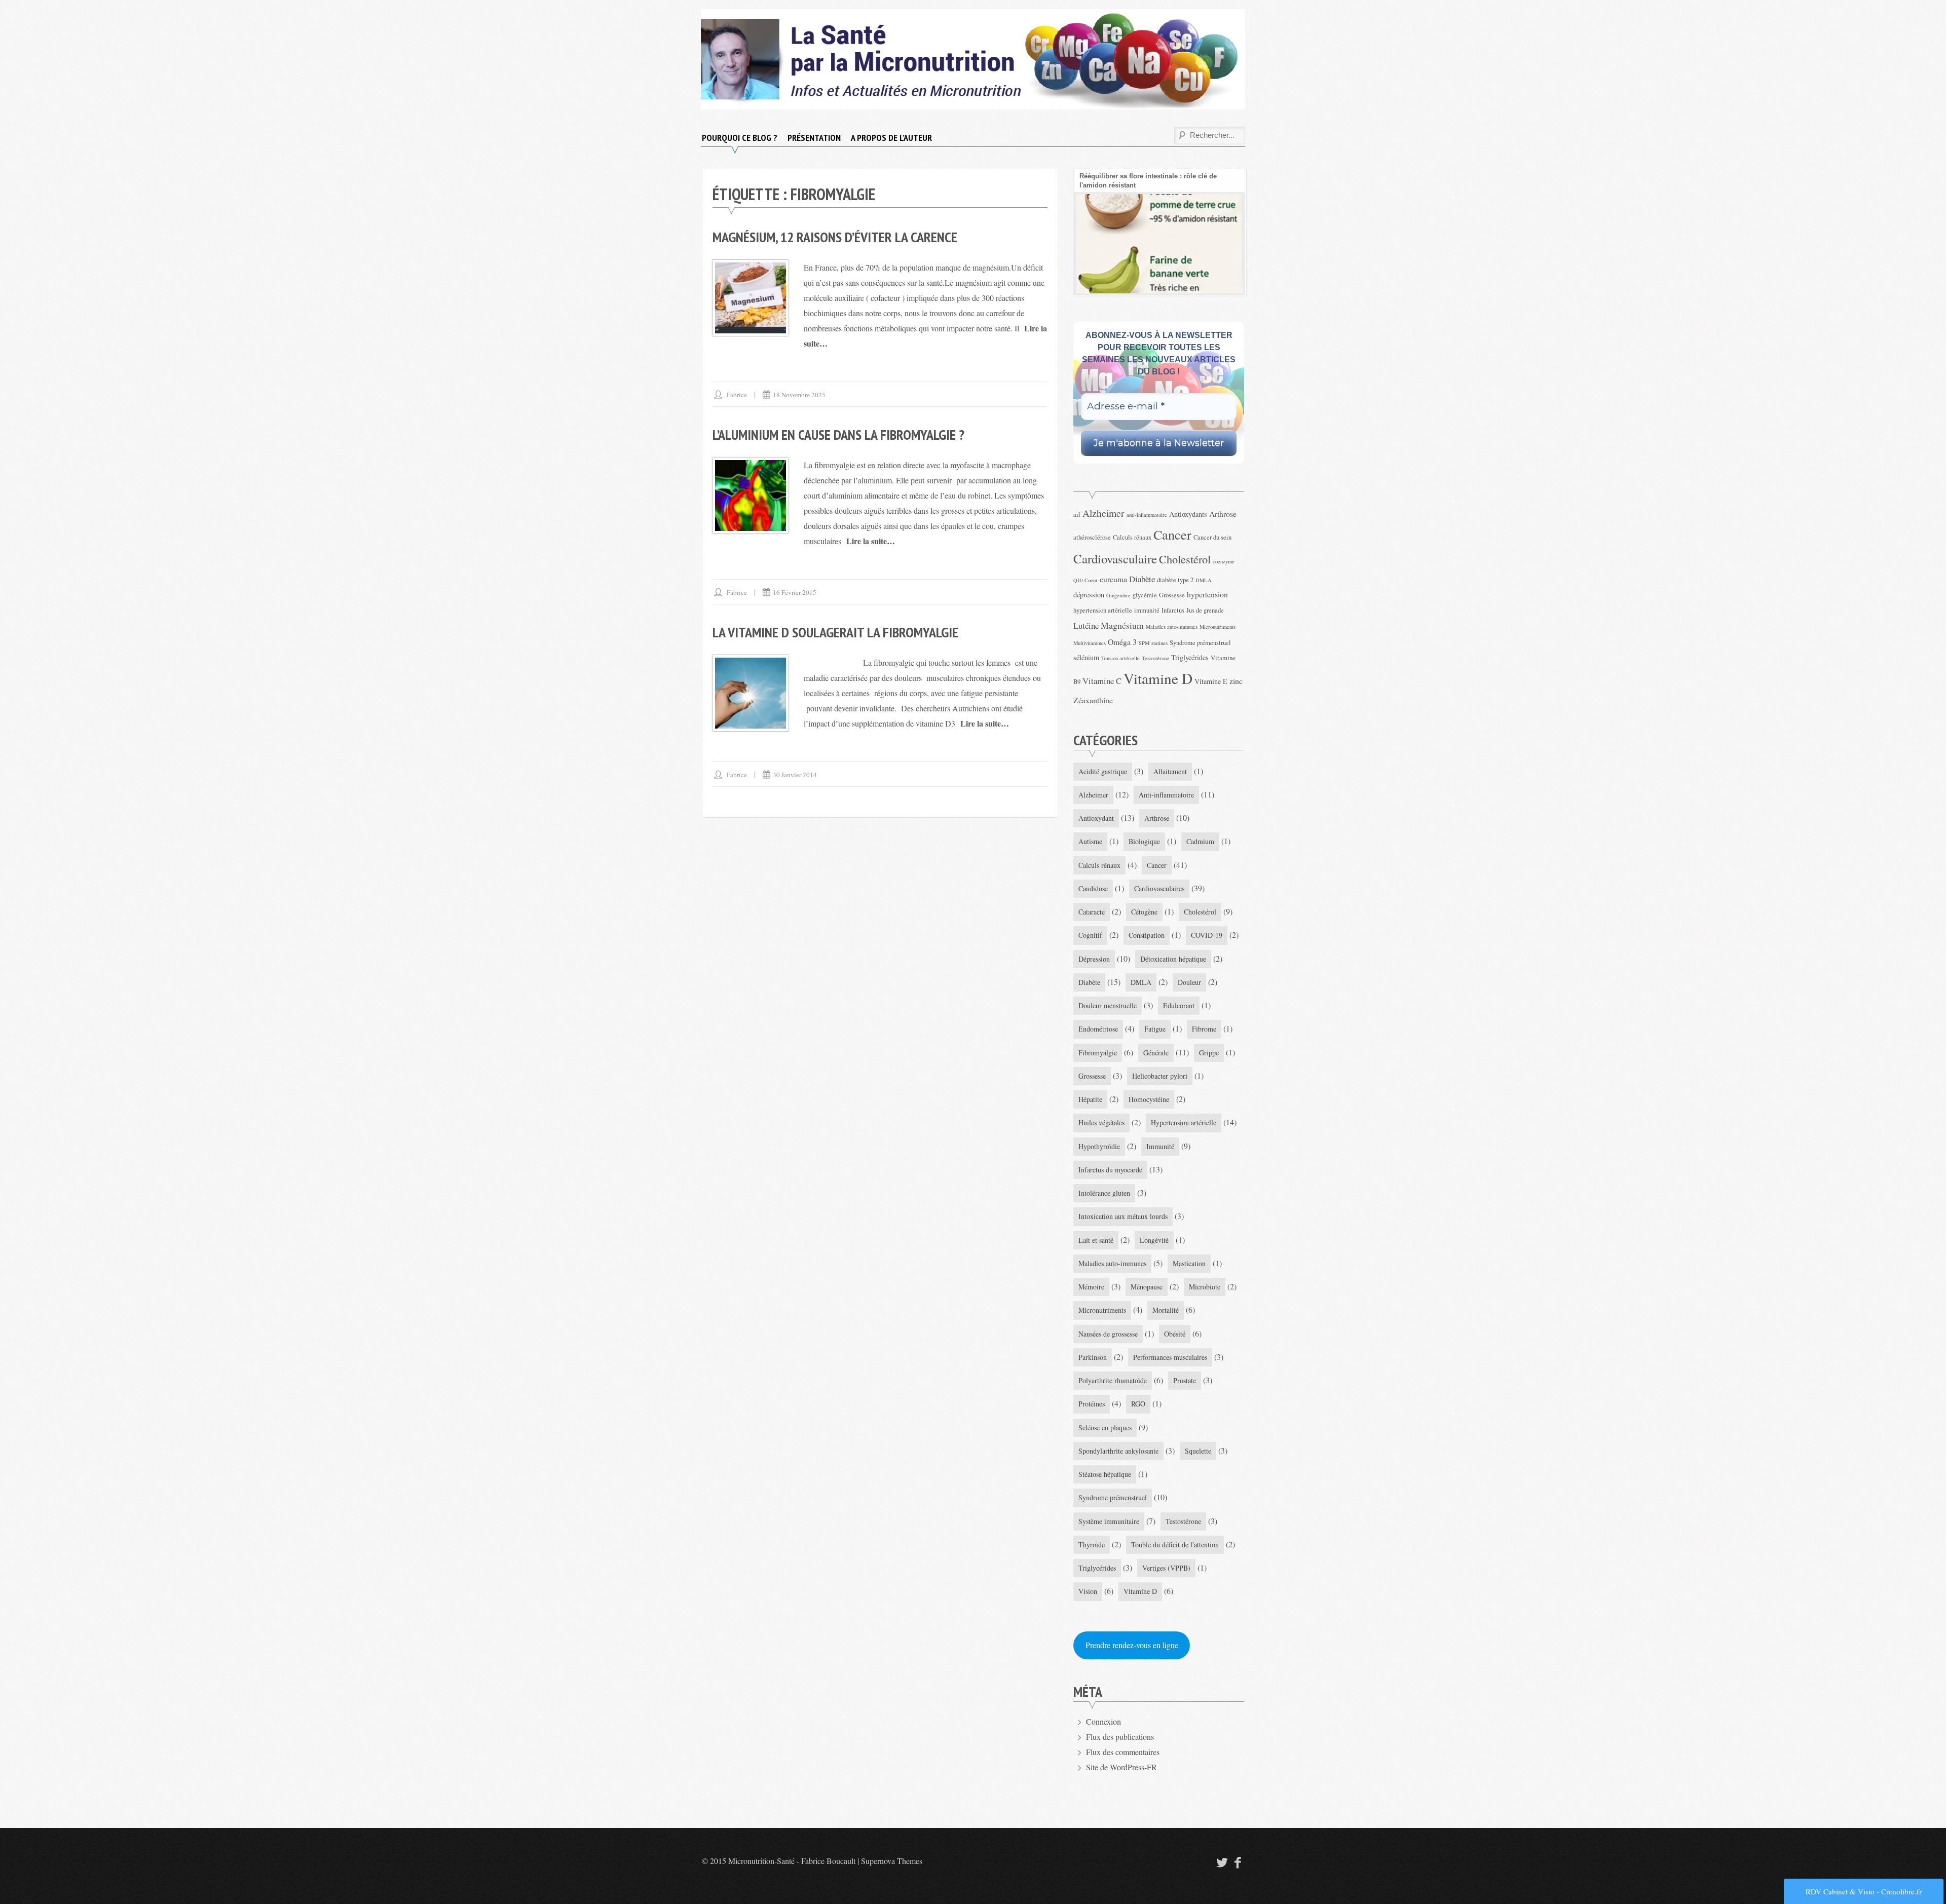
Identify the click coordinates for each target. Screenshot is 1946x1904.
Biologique (1144, 841)
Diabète (1142, 579)
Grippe (1209, 1053)
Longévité (1154, 1240)
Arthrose (1223, 513)
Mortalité (1166, 1310)
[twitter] (1221, 1862)
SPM (1144, 643)
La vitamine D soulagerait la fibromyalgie (835, 632)
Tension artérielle (1120, 658)
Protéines (1092, 1404)
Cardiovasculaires (1159, 888)
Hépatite (1090, 1099)
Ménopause (1147, 1287)
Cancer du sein (1212, 537)
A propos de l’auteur (891, 138)
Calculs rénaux (1132, 537)
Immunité (1160, 1146)
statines (1159, 643)
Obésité (1175, 1334)
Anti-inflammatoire (1166, 795)
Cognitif (1090, 935)
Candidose (1093, 888)
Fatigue (1155, 1029)
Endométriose (1098, 1029)
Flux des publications (1120, 1737)
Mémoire (1091, 1287)
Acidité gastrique (1103, 771)
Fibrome (1204, 1029)
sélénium (1086, 657)
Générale (1156, 1053)
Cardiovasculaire (1115, 559)
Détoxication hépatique (1173, 959)
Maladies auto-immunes (1172, 627)
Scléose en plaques (1105, 1427)
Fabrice (737, 395)
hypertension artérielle (1103, 610)
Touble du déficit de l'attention (1175, 1545)
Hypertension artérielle (1184, 1122)
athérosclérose (1092, 537)
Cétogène (1144, 912)
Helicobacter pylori (1160, 1076)
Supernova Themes (892, 1861)
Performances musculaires (1170, 1357)
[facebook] (1238, 1862)
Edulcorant (1179, 1005)
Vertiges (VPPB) (1166, 1568)
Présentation (814, 138)
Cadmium (1200, 841)
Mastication (1189, 1263)
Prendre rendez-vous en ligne (1132, 1645)
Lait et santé (1096, 1240)
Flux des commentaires (1123, 1752)
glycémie (1145, 595)
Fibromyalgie (1098, 1053)
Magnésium (1122, 625)
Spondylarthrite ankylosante (1118, 1451)
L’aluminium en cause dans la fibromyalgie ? (838, 434)
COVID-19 (1207, 935)
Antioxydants (1188, 514)
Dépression (1094, 959)
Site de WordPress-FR (1121, 1767)
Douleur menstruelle (1108, 1005)
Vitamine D (1158, 678)
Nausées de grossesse (1108, 1334)
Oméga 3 (1122, 642)
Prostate (1185, 1380)
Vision (1088, 1591)
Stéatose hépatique (1105, 1474)
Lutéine (1086, 625)
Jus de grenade (1205, 610)
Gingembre (1118, 595)
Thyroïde (1092, 1545)
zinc (1236, 681)
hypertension (1207, 594)
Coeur (1091, 580)
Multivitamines (1090, 643)
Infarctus (1173, 610)
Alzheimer (1103, 513)
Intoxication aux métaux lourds (1123, 1216)
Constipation (1147, 935)
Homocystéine (1149, 1099)
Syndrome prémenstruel (1200, 643)
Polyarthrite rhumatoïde (1113, 1380)
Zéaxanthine (1093, 700)
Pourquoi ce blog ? (740, 138)
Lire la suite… (871, 541)
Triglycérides (1190, 657)
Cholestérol (1185, 559)
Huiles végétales (1101, 1122)
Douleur (1189, 982)
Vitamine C (1102, 681)
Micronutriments (1218, 627)
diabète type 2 (1175, 580)
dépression (1089, 595)
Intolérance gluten (1104, 1193)
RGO (1138, 1404)
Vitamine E (1211, 681)
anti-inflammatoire (1147, 515)
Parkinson (1093, 1357)
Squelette (1198, 1451)
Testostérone (1155, 658)
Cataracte (1092, 912)
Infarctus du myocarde (1110, 1170)
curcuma (1113, 579)
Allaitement (1170, 771)
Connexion (1103, 1721)
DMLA (1204, 580)
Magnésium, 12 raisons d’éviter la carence (835, 237)
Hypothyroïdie (1099, 1146)
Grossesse (1172, 595)
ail (1077, 515)
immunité (1147, 610)
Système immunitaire (1109, 1521)
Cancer (1172, 534)
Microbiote (1205, 1287)
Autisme (1090, 841)
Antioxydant (1096, 818)
